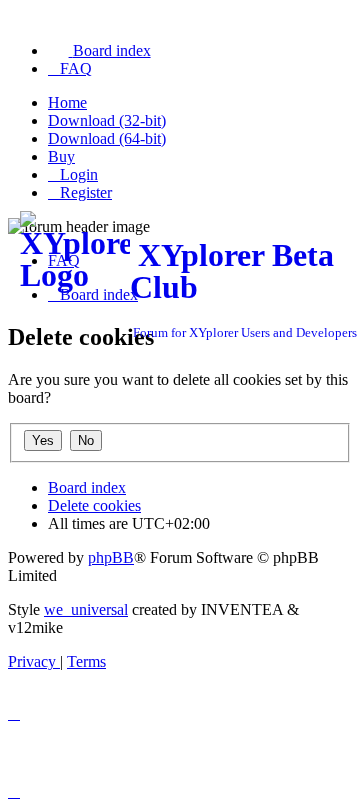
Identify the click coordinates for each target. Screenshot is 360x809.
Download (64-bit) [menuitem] (107, 138)
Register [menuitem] (86, 192)
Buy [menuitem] (61, 156)
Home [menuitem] (67, 102)
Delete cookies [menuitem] (94, 505)
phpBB (111, 557)
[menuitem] (99, 50)
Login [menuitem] (79, 174)
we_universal (86, 609)
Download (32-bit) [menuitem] (107, 120)
